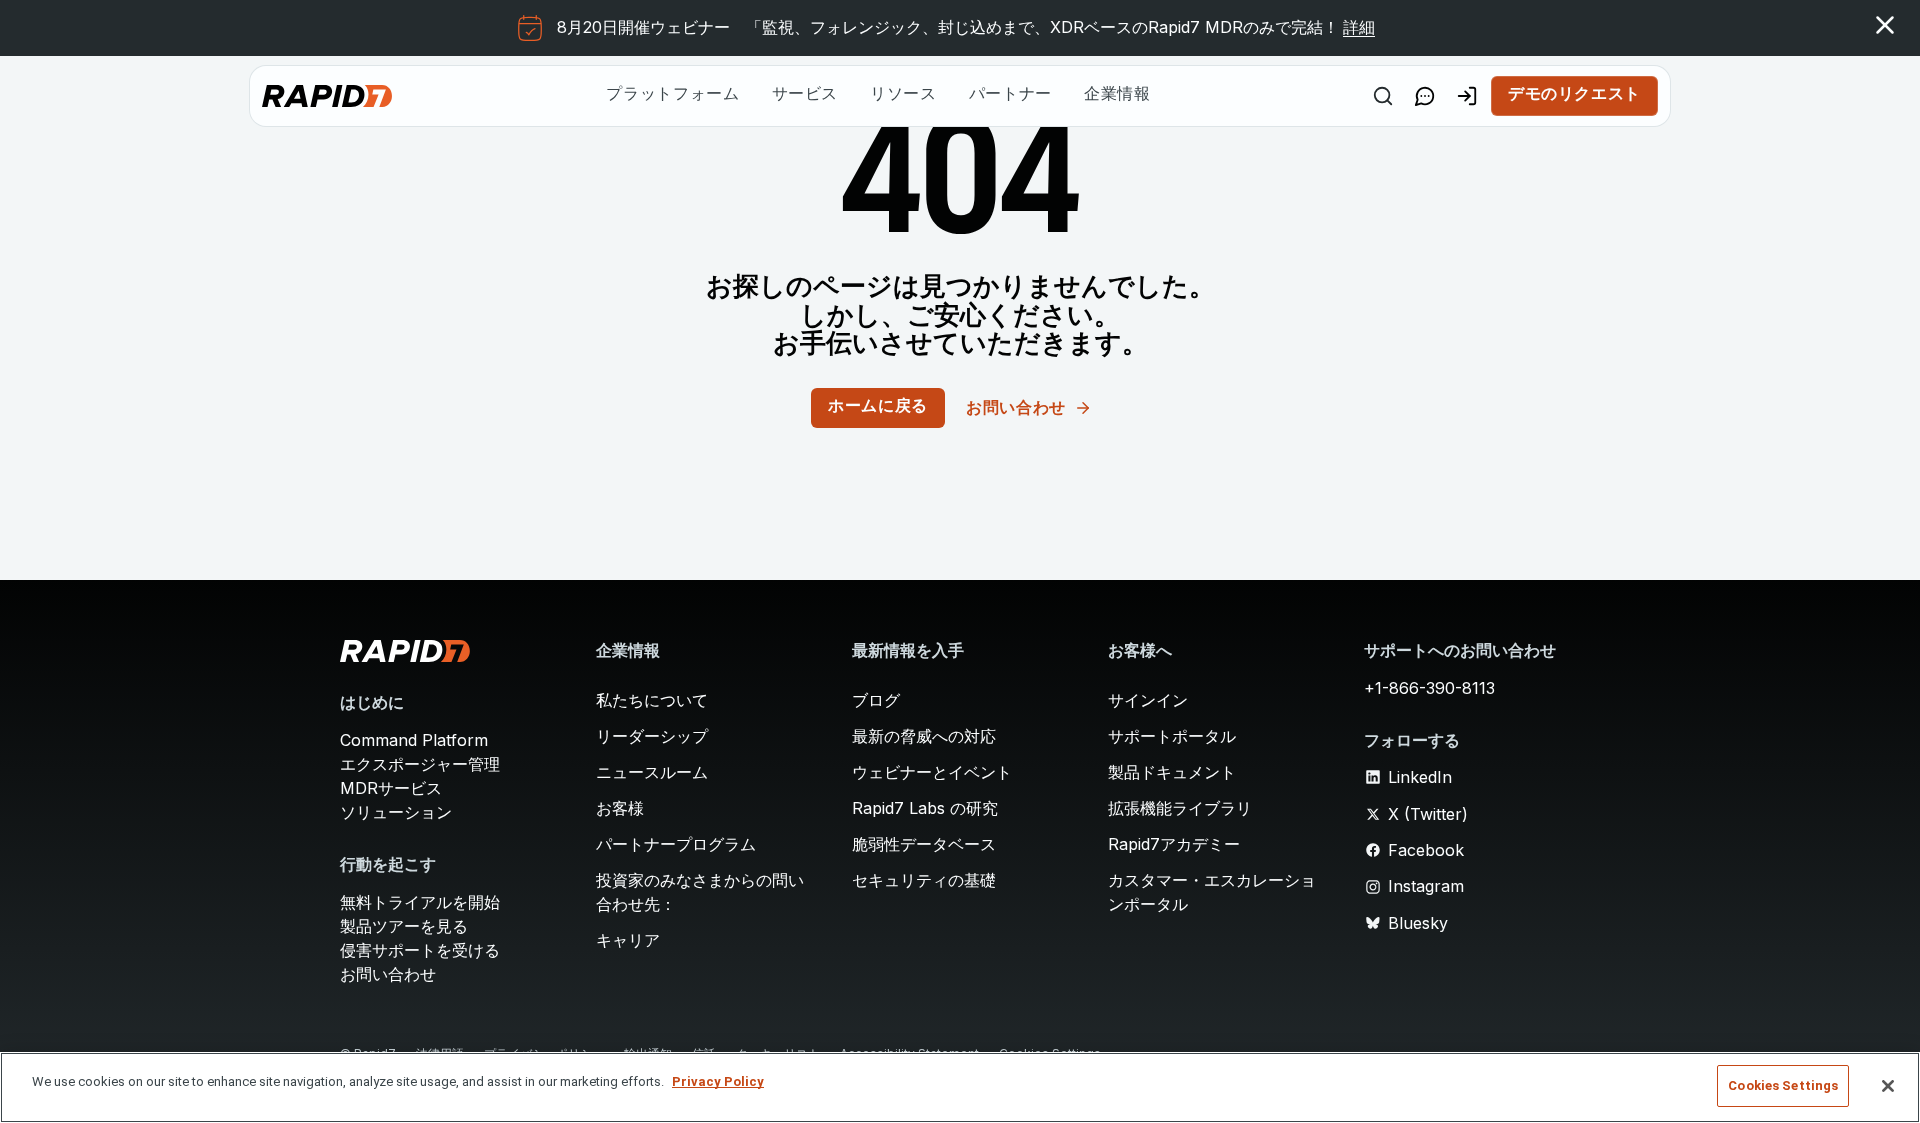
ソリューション (396, 812)
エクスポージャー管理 (420, 764)
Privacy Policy (718, 1081)
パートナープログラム (676, 844)
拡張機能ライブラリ (1180, 808)
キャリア (628, 940)
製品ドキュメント (1172, 772)
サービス (805, 95)
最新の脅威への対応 (924, 736)
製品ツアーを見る (404, 926)
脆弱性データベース (924, 844)
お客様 (620, 808)
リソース (903, 95)
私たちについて (652, 700)
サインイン (1148, 700)
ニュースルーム (652, 772)
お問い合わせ (388, 974)
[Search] (1383, 96)
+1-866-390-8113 (1429, 688)
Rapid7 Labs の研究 (925, 808)
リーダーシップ (652, 736)
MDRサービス (391, 788)
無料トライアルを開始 (420, 902)
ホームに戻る (878, 407)
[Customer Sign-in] (1467, 96)
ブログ (876, 700)
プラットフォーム (672, 95)
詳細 (1359, 27)
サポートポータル (1172, 736)
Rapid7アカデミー (1174, 844)
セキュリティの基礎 (924, 880)
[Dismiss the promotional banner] (1885, 25)
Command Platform (414, 740)
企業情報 (1117, 95)
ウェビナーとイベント (932, 772)
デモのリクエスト (1574, 95)
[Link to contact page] (1425, 96)
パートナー (1010, 95)
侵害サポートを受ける (420, 950)
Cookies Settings (1783, 1085)
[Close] (1888, 1086)
